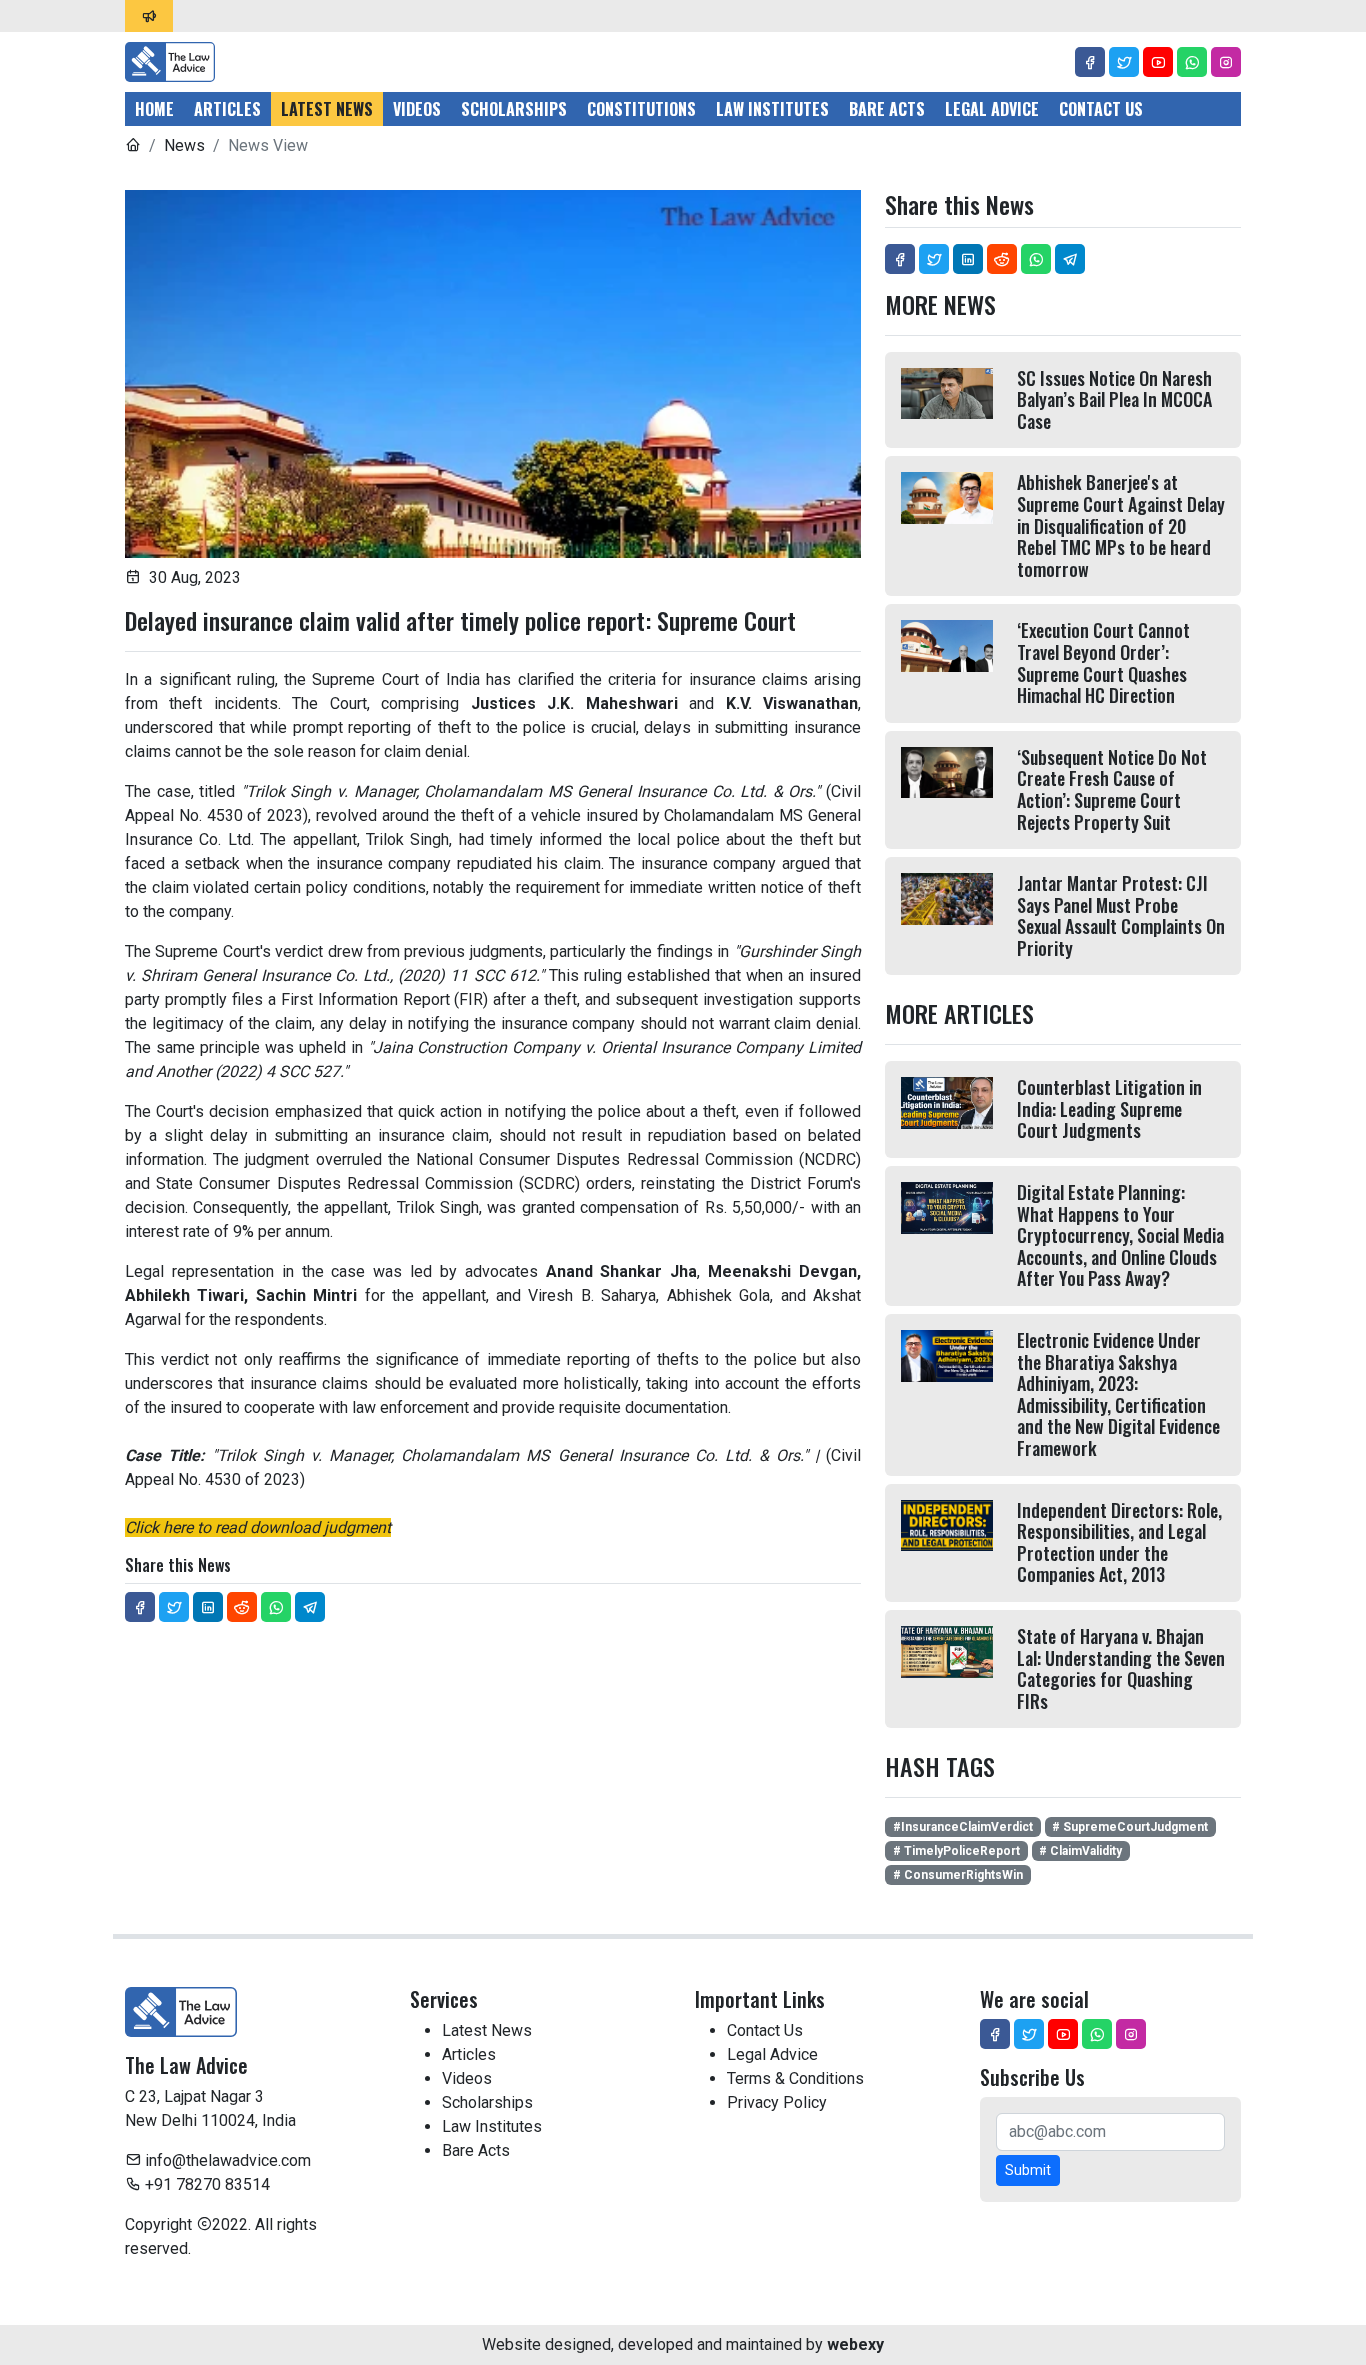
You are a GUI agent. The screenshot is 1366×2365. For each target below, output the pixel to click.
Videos (417, 109)
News (184, 145)
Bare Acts (887, 109)
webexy (855, 2344)
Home (154, 109)
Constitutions (641, 109)
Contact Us (1101, 109)
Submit (1028, 2170)
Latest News (327, 109)
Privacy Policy (777, 2102)
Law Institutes (772, 109)
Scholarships (514, 109)
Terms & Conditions (795, 2078)
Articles (227, 109)
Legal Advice (992, 109)
